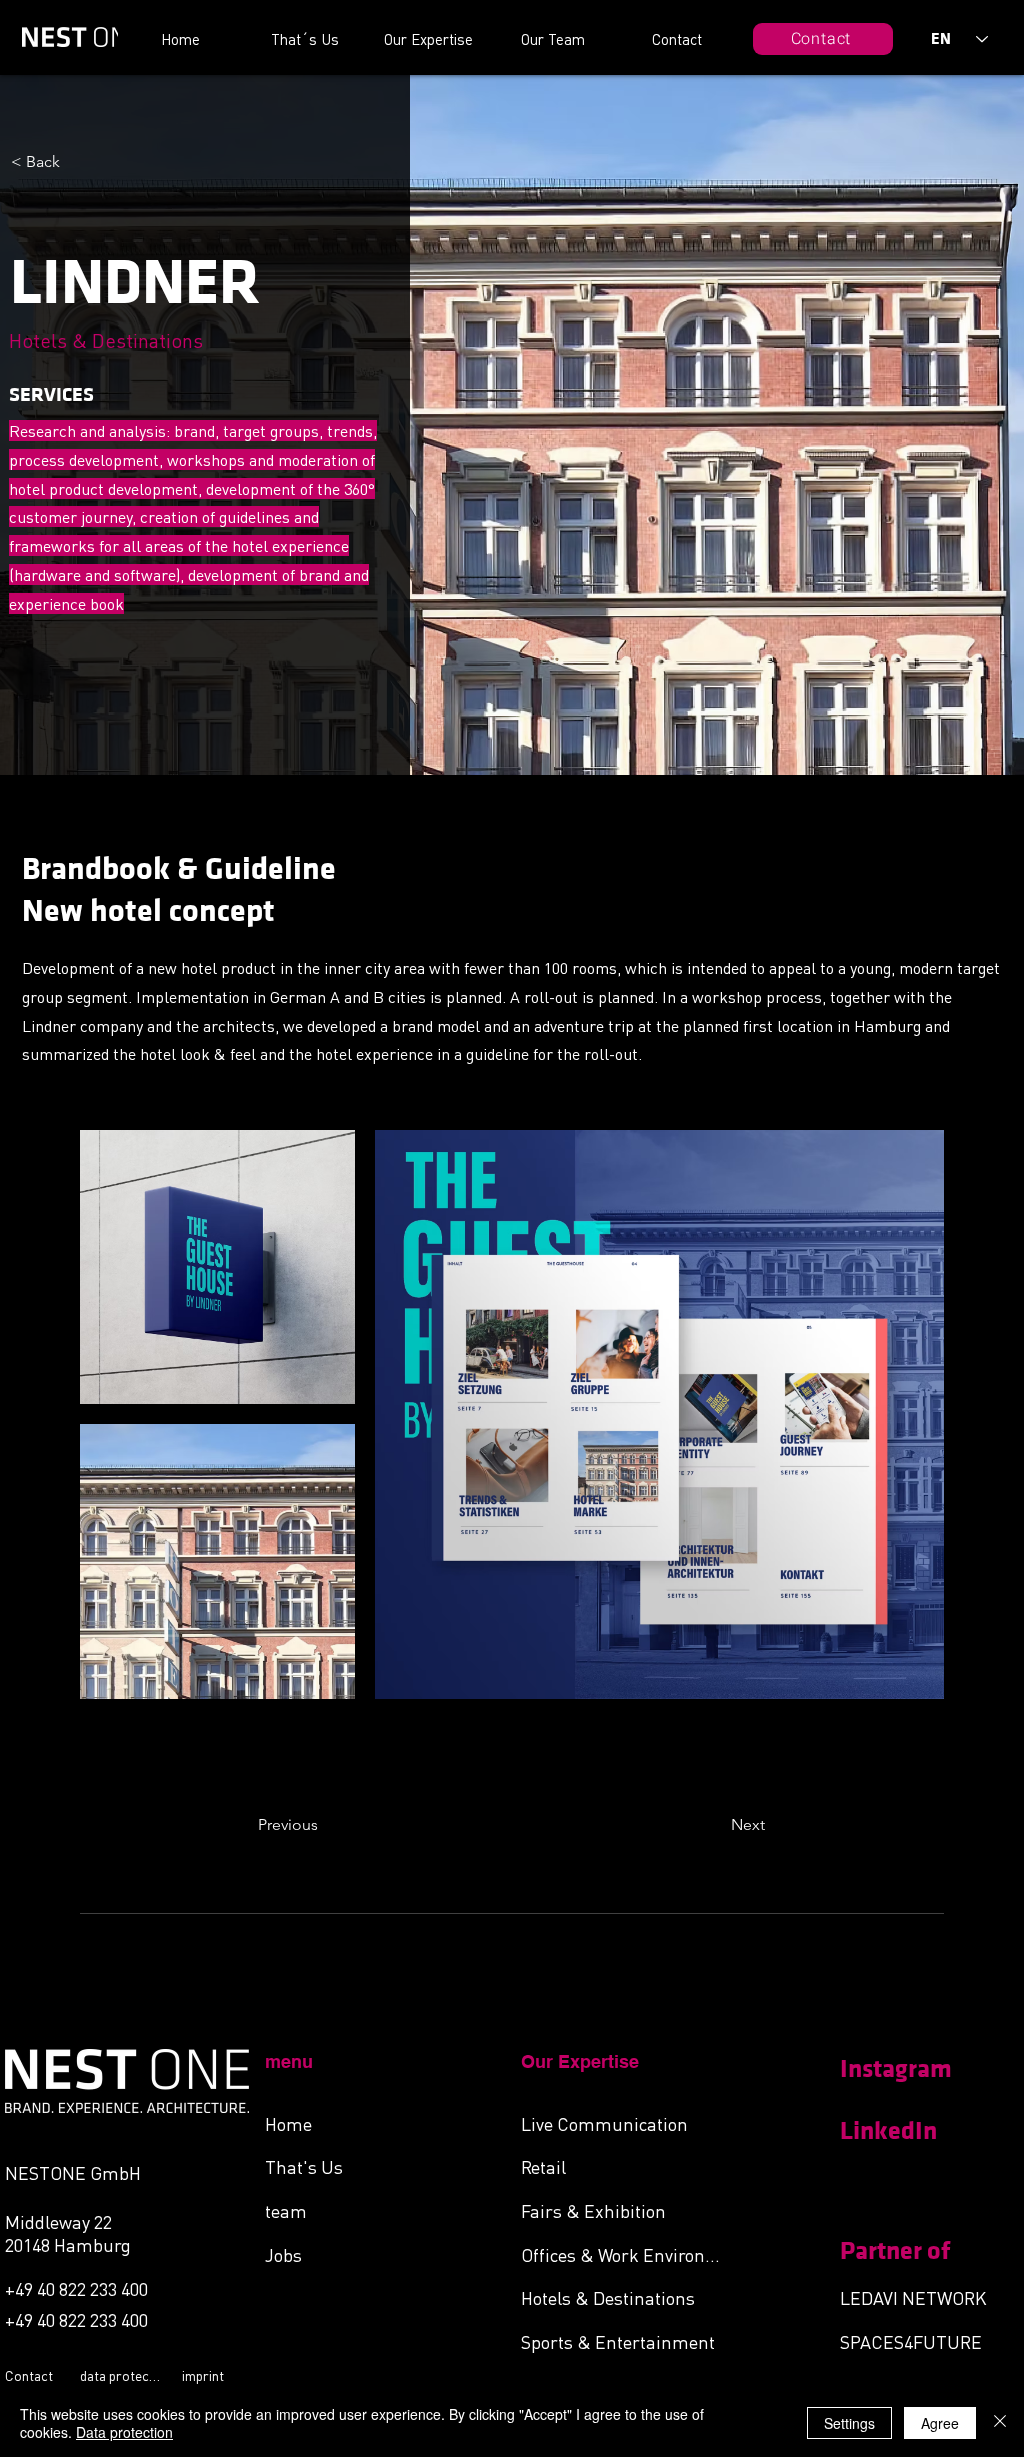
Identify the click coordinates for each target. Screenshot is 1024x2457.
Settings (849, 2423)
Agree (940, 2423)
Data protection (124, 2432)
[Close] (1000, 2423)
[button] (324, 1826)
